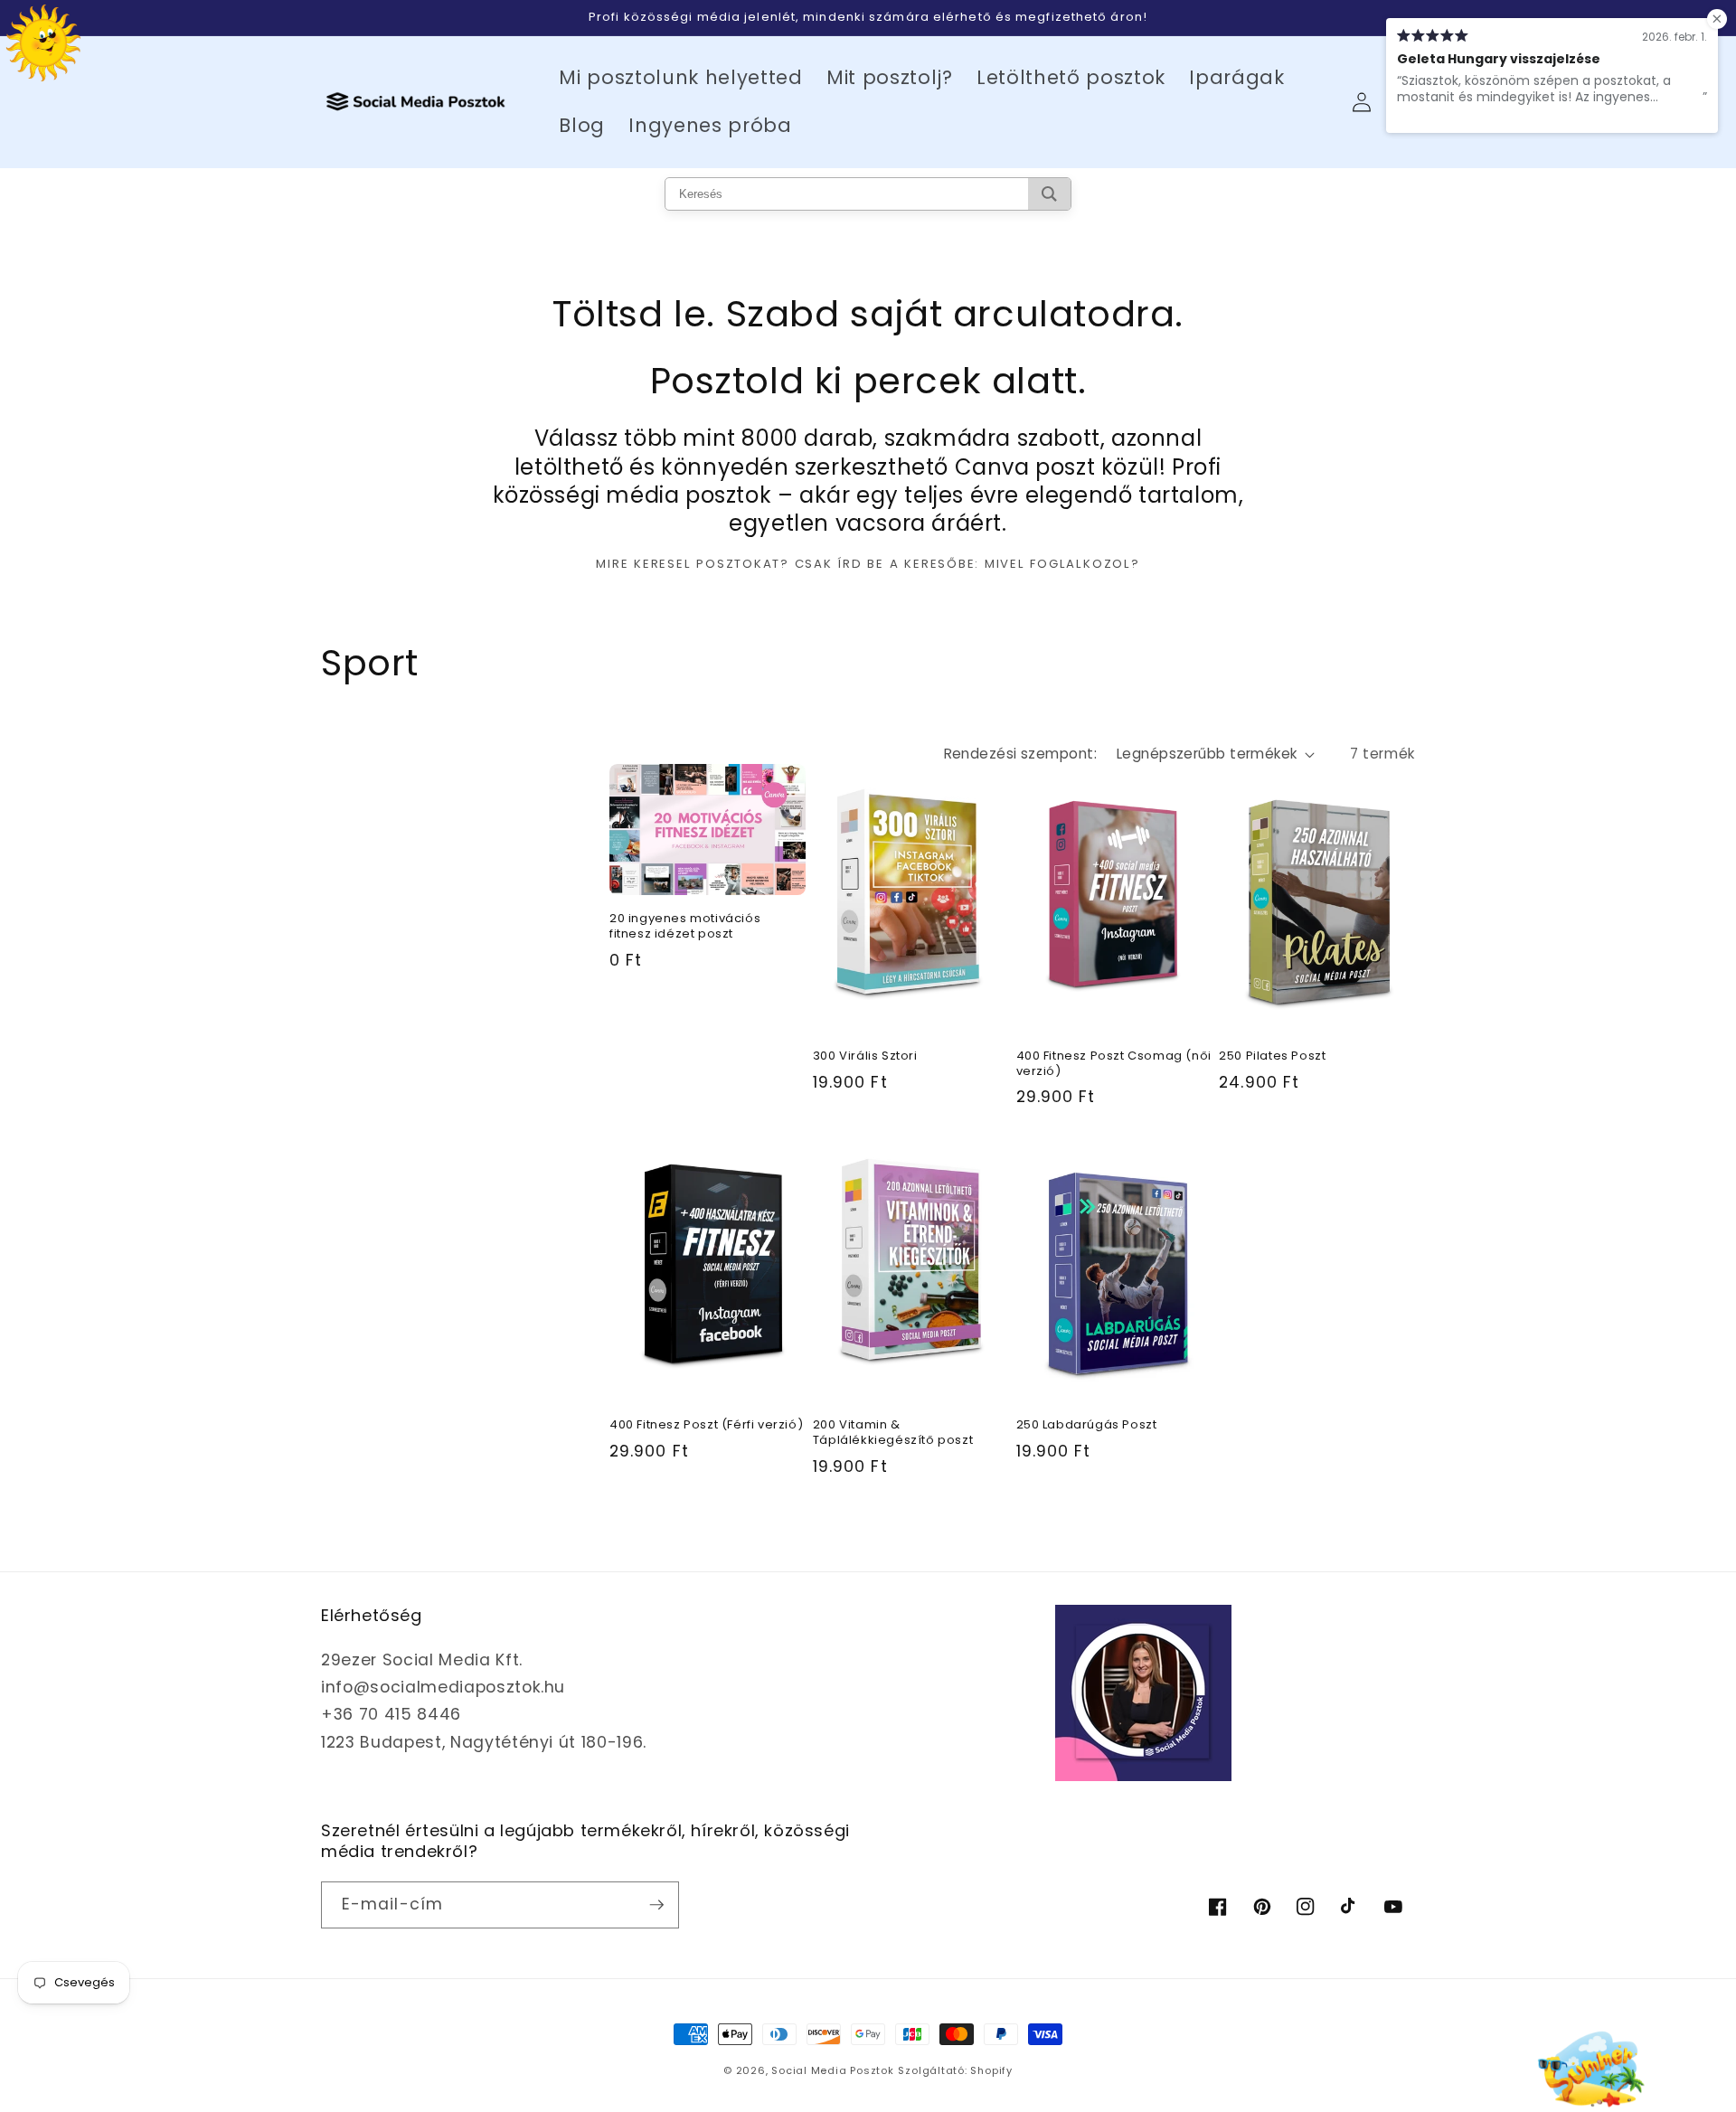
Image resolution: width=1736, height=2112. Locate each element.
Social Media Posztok (832, 2070)
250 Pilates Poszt (1272, 1056)
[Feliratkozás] (656, 1905)
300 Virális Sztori (865, 1056)
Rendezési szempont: (1020, 754)
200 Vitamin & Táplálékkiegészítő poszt (893, 1433)
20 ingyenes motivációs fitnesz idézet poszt (685, 927)
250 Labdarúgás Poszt (1087, 1425)
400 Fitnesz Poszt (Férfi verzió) (706, 1425)
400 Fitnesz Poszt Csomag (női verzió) (1114, 1064)
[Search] (1049, 194)
